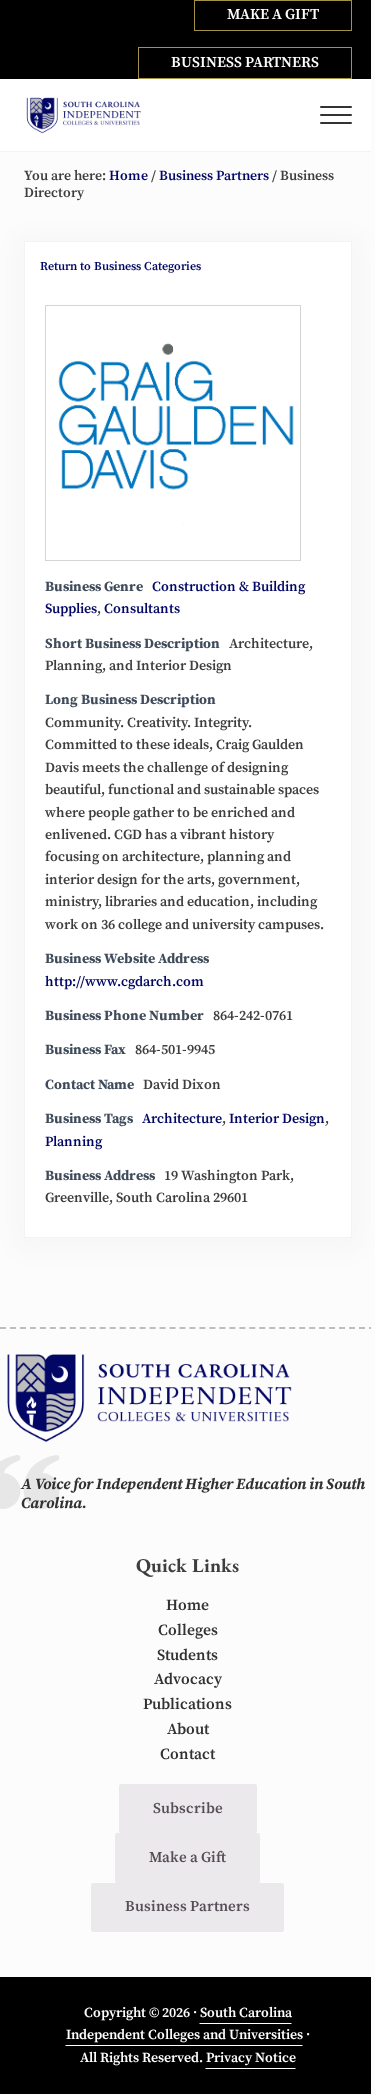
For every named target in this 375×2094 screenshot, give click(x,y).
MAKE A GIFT (273, 14)
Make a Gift (187, 1857)
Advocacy (188, 1679)
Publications (187, 1704)
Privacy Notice (251, 2058)
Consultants (142, 609)
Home (187, 1605)
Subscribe (188, 1808)
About (188, 1729)
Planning (73, 1142)
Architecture (182, 1119)
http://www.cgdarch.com (124, 982)
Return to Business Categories (120, 266)
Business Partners (187, 1906)
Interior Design (277, 1119)
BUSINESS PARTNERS (245, 62)
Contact (187, 1754)
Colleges (188, 1630)
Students (187, 1655)
